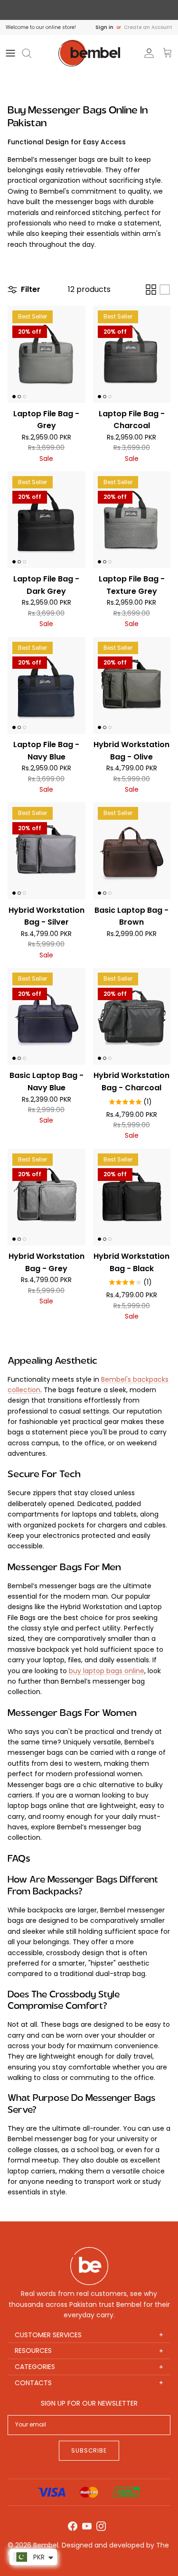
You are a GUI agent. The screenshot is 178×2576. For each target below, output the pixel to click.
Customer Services (89, 2335)
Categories (89, 2367)
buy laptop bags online (107, 1671)
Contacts (89, 2383)
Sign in (104, 27)
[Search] (31, 53)
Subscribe (89, 2450)
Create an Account (148, 27)
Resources (89, 2351)
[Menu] (10, 53)
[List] (165, 290)
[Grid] (151, 290)
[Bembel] (89, 53)
